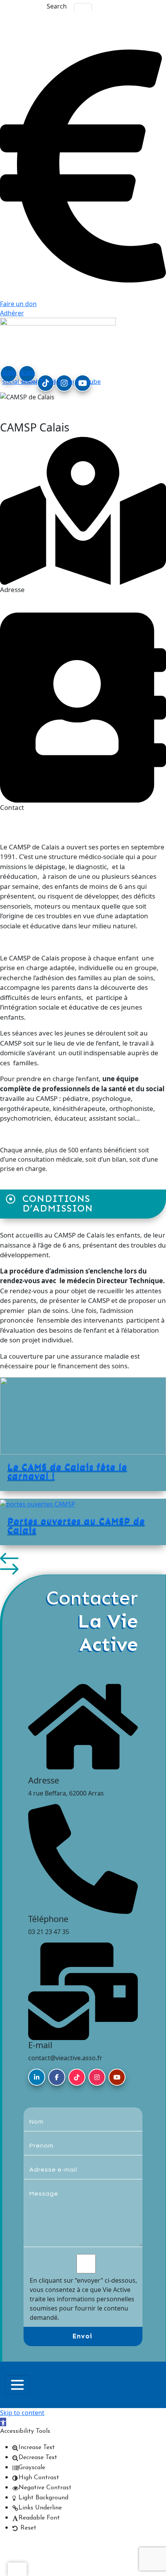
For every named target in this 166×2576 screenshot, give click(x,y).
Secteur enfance (33, 408)
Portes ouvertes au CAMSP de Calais (76, 1525)
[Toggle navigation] (17, 2385)
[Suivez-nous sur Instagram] (97, 2077)
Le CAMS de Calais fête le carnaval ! (68, 1471)
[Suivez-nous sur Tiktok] (77, 2077)
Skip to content (22, 2413)
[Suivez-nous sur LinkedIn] (37, 2077)
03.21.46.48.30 (83, 836)
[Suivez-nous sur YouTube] (117, 2077)
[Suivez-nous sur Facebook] (57, 2077)
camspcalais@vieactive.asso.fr (83, 825)
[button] (83, 1558)
